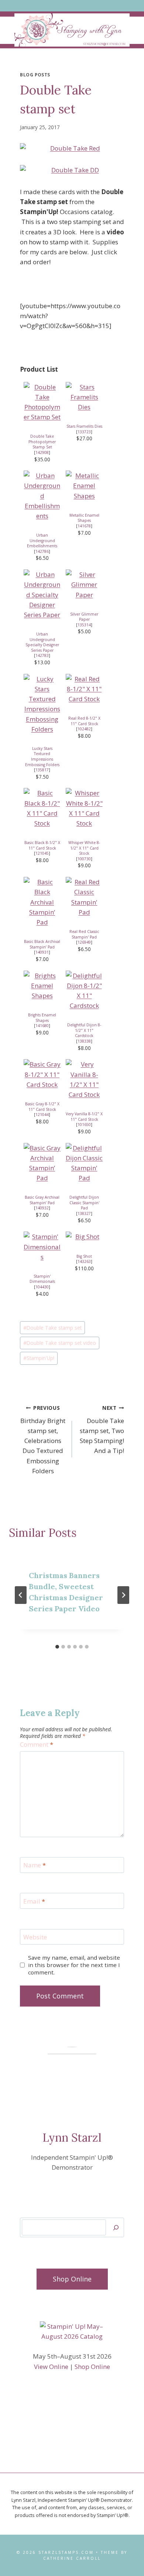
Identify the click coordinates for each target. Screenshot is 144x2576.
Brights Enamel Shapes (42, 1018)
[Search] (116, 2227)
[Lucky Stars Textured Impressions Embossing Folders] (42, 704)
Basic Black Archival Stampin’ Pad (42, 944)
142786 (42, 551)
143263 (84, 1261)
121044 (42, 1115)
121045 (42, 853)
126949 (84, 942)
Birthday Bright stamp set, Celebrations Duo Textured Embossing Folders (43, 1440)
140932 (42, 1208)
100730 (84, 859)
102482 (84, 729)
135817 (42, 770)
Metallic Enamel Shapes (84, 518)
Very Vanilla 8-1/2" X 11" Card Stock (84, 1117)
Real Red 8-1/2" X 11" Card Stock (84, 721)
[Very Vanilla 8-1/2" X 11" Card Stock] (84, 1079)
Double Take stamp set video (60, 1343)
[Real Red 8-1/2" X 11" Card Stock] (84, 689)
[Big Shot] (84, 1237)
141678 (84, 526)
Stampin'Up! (39, 1358)
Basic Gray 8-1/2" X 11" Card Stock (42, 1107)
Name (35, 1865)
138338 (84, 1041)
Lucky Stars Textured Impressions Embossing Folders (42, 757)
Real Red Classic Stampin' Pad (84, 934)
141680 (42, 1026)
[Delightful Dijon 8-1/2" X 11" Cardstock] (84, 991)
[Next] (123, 1595)
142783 (42, 655)
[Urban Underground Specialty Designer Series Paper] (42, 595)
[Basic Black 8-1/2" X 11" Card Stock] (42, 808)
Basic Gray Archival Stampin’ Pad (42, 1200)
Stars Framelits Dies (84, 426)
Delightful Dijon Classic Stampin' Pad (84, 1203)
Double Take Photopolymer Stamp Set (42, 442)
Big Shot (84, 1256)
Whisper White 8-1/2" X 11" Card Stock (84, 848)
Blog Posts (35, 75)
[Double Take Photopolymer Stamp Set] (42, 402)
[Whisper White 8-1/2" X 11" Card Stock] (84, 808)
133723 (84, 432)
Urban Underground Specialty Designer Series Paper (42, 642)
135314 (84, 625)
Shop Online (92, 2367)
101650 (84, 1125)
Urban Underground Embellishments (42, 540)
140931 (42, 952)
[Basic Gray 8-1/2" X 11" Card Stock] (42, 1074)
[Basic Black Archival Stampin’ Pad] (42, 902)
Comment (37, 1745)
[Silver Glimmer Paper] (84, 585)
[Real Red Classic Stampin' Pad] (84, 897)
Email (34, 1901)
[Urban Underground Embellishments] (42, 496)
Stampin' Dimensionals (42, 1279)
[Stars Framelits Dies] (84, 397)
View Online (51, 2367)
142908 (42, 452)
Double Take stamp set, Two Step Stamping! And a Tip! (102, 1430)
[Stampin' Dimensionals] (42, 1247)
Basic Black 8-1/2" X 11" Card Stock (42, 845)
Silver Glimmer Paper (84, 617)
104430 (42, 1287)
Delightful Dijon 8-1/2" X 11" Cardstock (84, 1030)
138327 (84, 1213)
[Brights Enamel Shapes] (42, 986)
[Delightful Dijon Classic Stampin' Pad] (84, 1163)
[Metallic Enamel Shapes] (84, 486)
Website (35, 1937)
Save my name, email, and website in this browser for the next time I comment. (74, 1965)
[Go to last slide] (21, 1595)
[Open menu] (72, 6)
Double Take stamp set (52, 1328)
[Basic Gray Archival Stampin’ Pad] (42, 1163)
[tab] (57, 1647)
